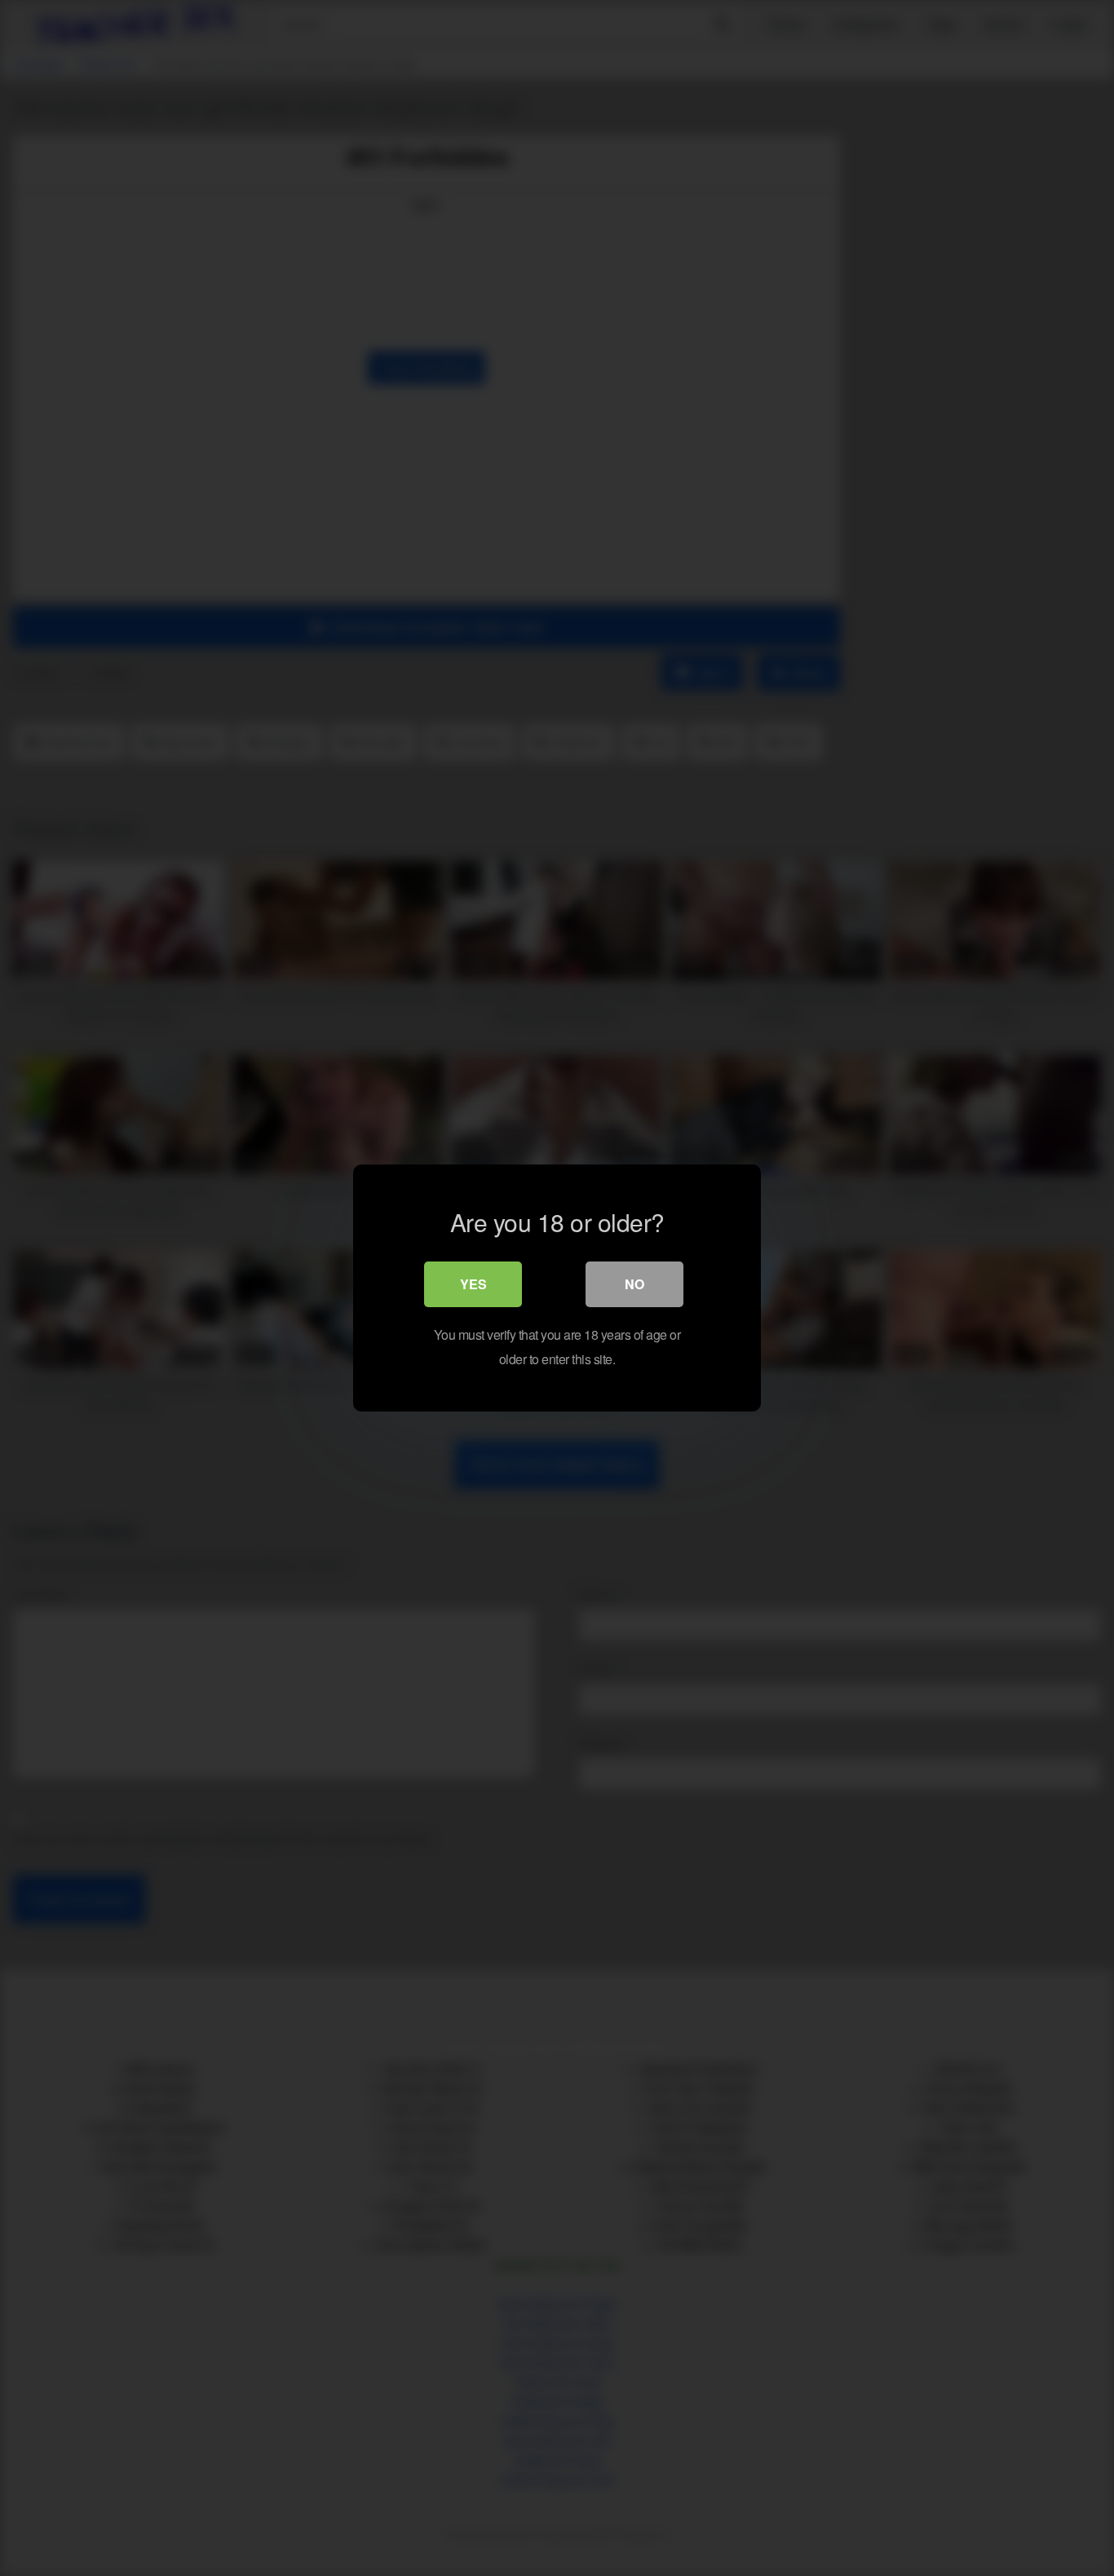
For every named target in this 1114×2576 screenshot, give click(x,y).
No (634, 1284)
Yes (473, 1284)
